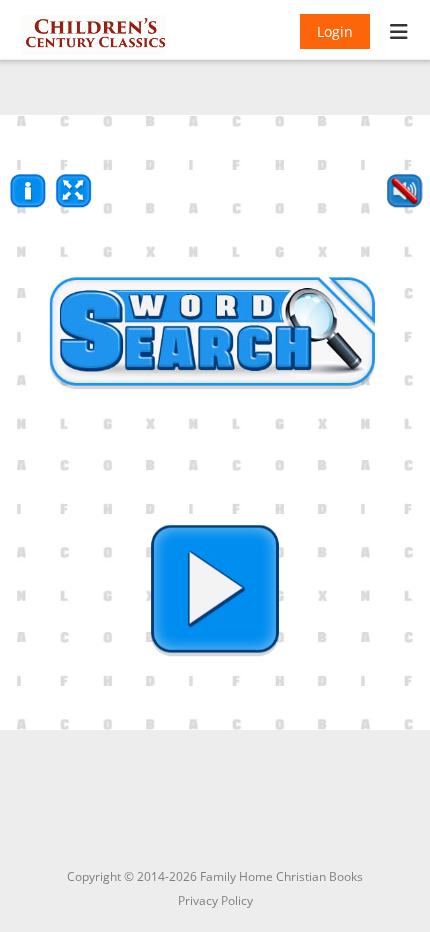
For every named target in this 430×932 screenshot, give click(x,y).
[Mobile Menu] (399, 34)
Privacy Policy (215, 900)
